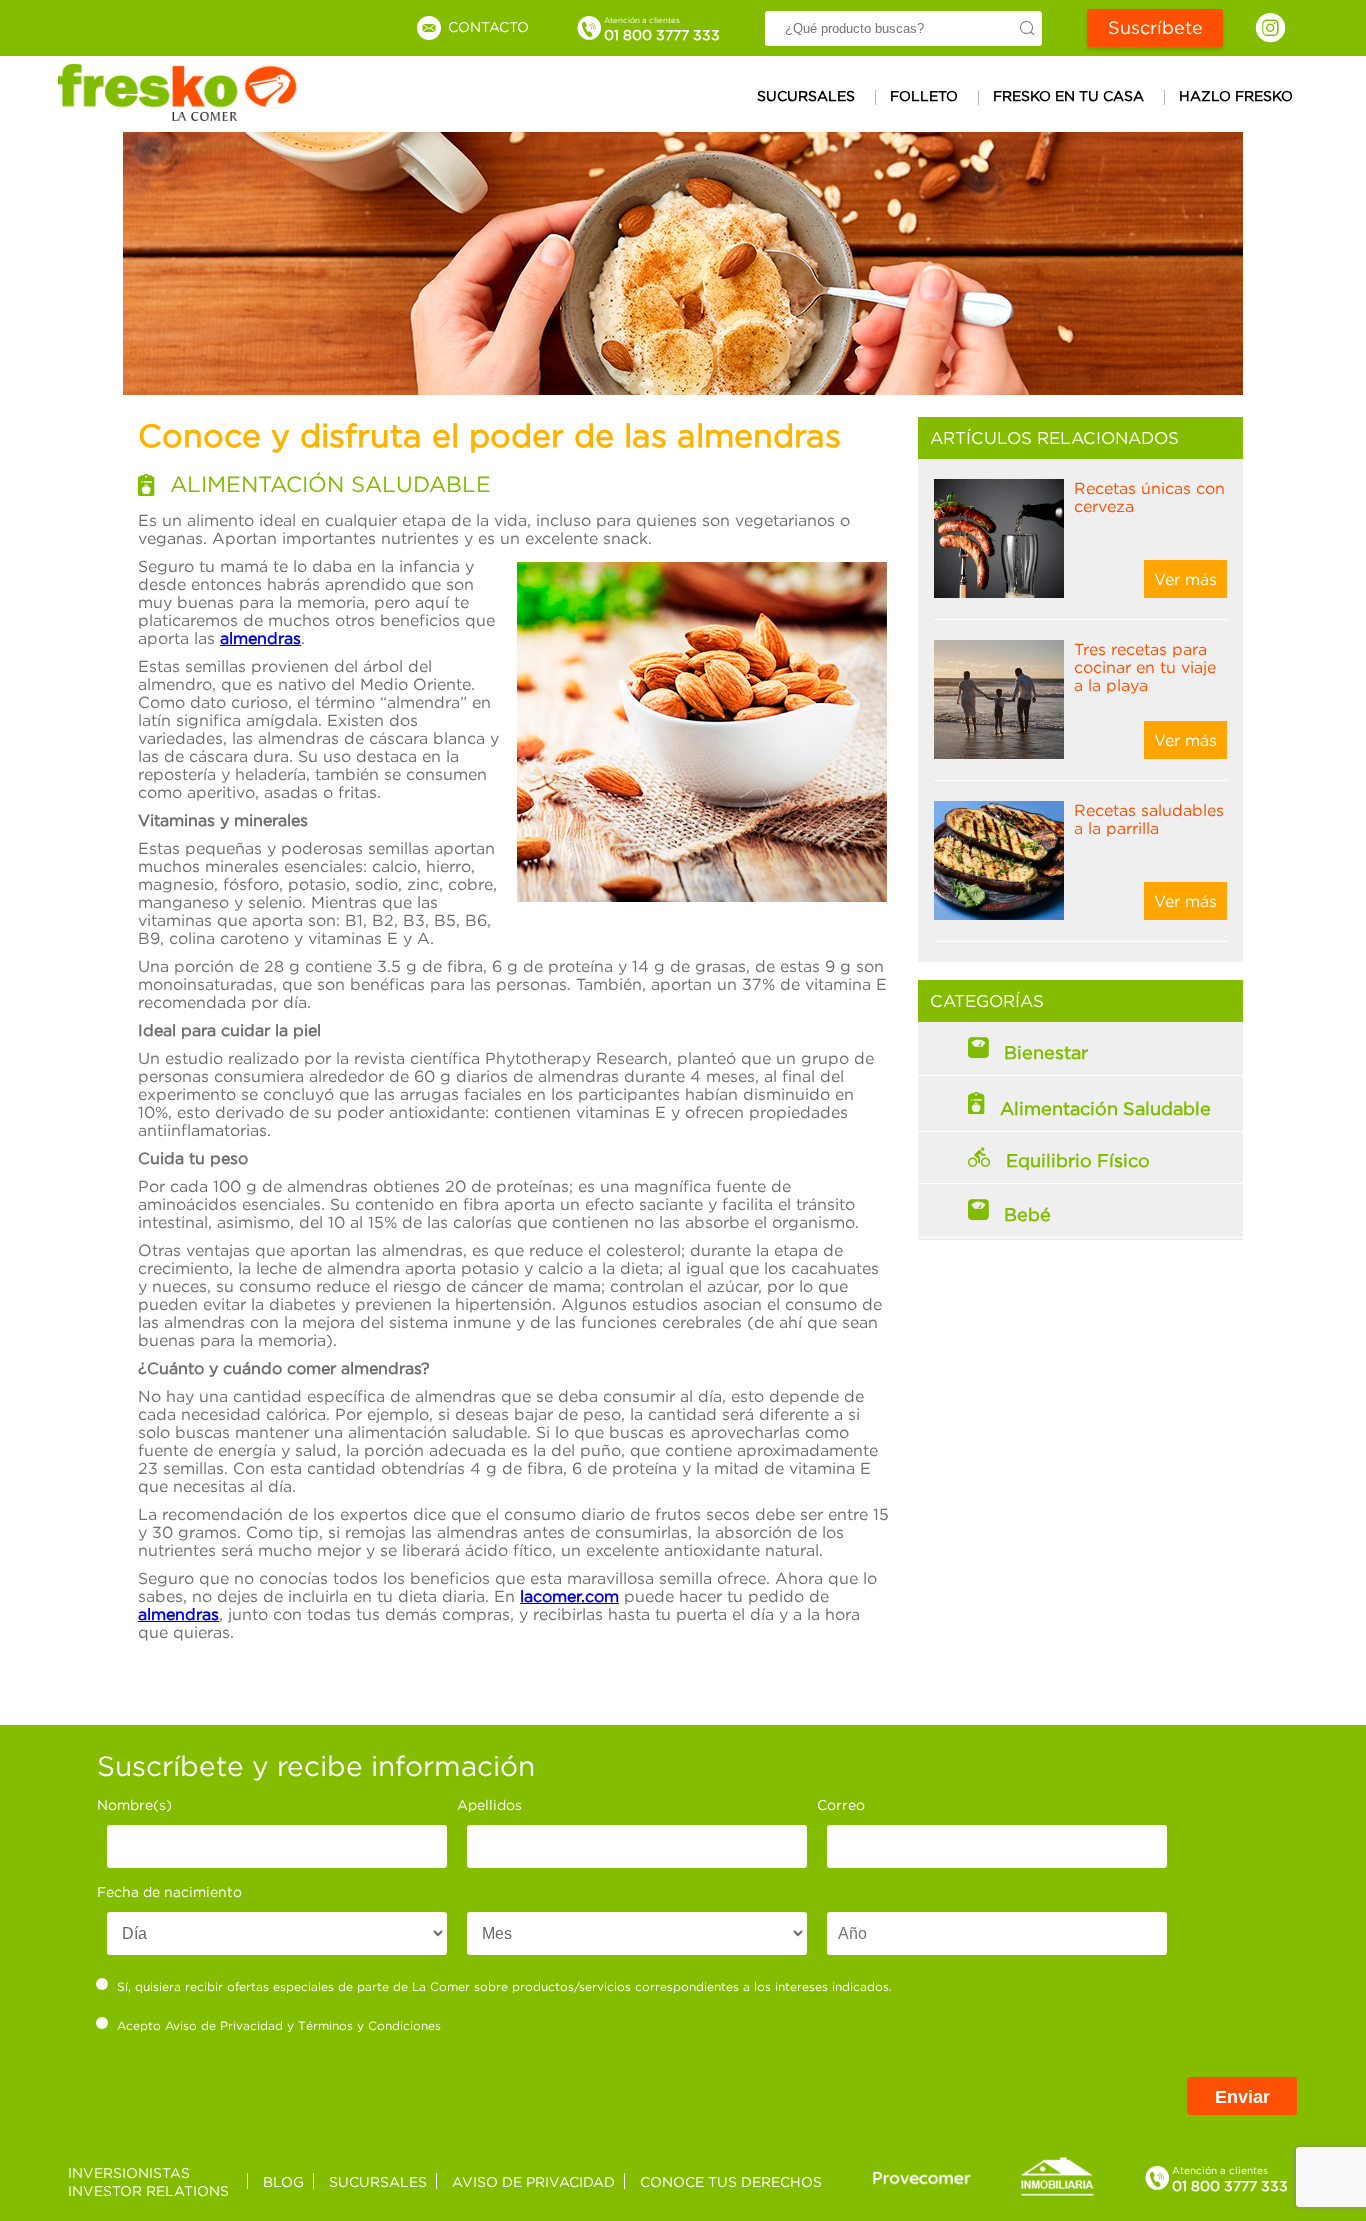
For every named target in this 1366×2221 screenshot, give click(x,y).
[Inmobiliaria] (1057, 2192)
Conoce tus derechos (731, 2181)
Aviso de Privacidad (224, 2025)
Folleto (924, 95)
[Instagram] (1270, 27)
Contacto (486, 26)
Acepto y (279, 2025)
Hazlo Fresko (1236, 95)
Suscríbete (1155, 27)
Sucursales (806, 95)
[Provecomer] (922, 2177)
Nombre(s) (134, 1804)
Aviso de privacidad (533, 2181)
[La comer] (178, 115)
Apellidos (489, 1804)
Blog (283, 2181)
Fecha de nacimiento (169, 1891)
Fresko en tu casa (1068, 95)
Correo (841, 1804)
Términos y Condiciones (369, 2025)
